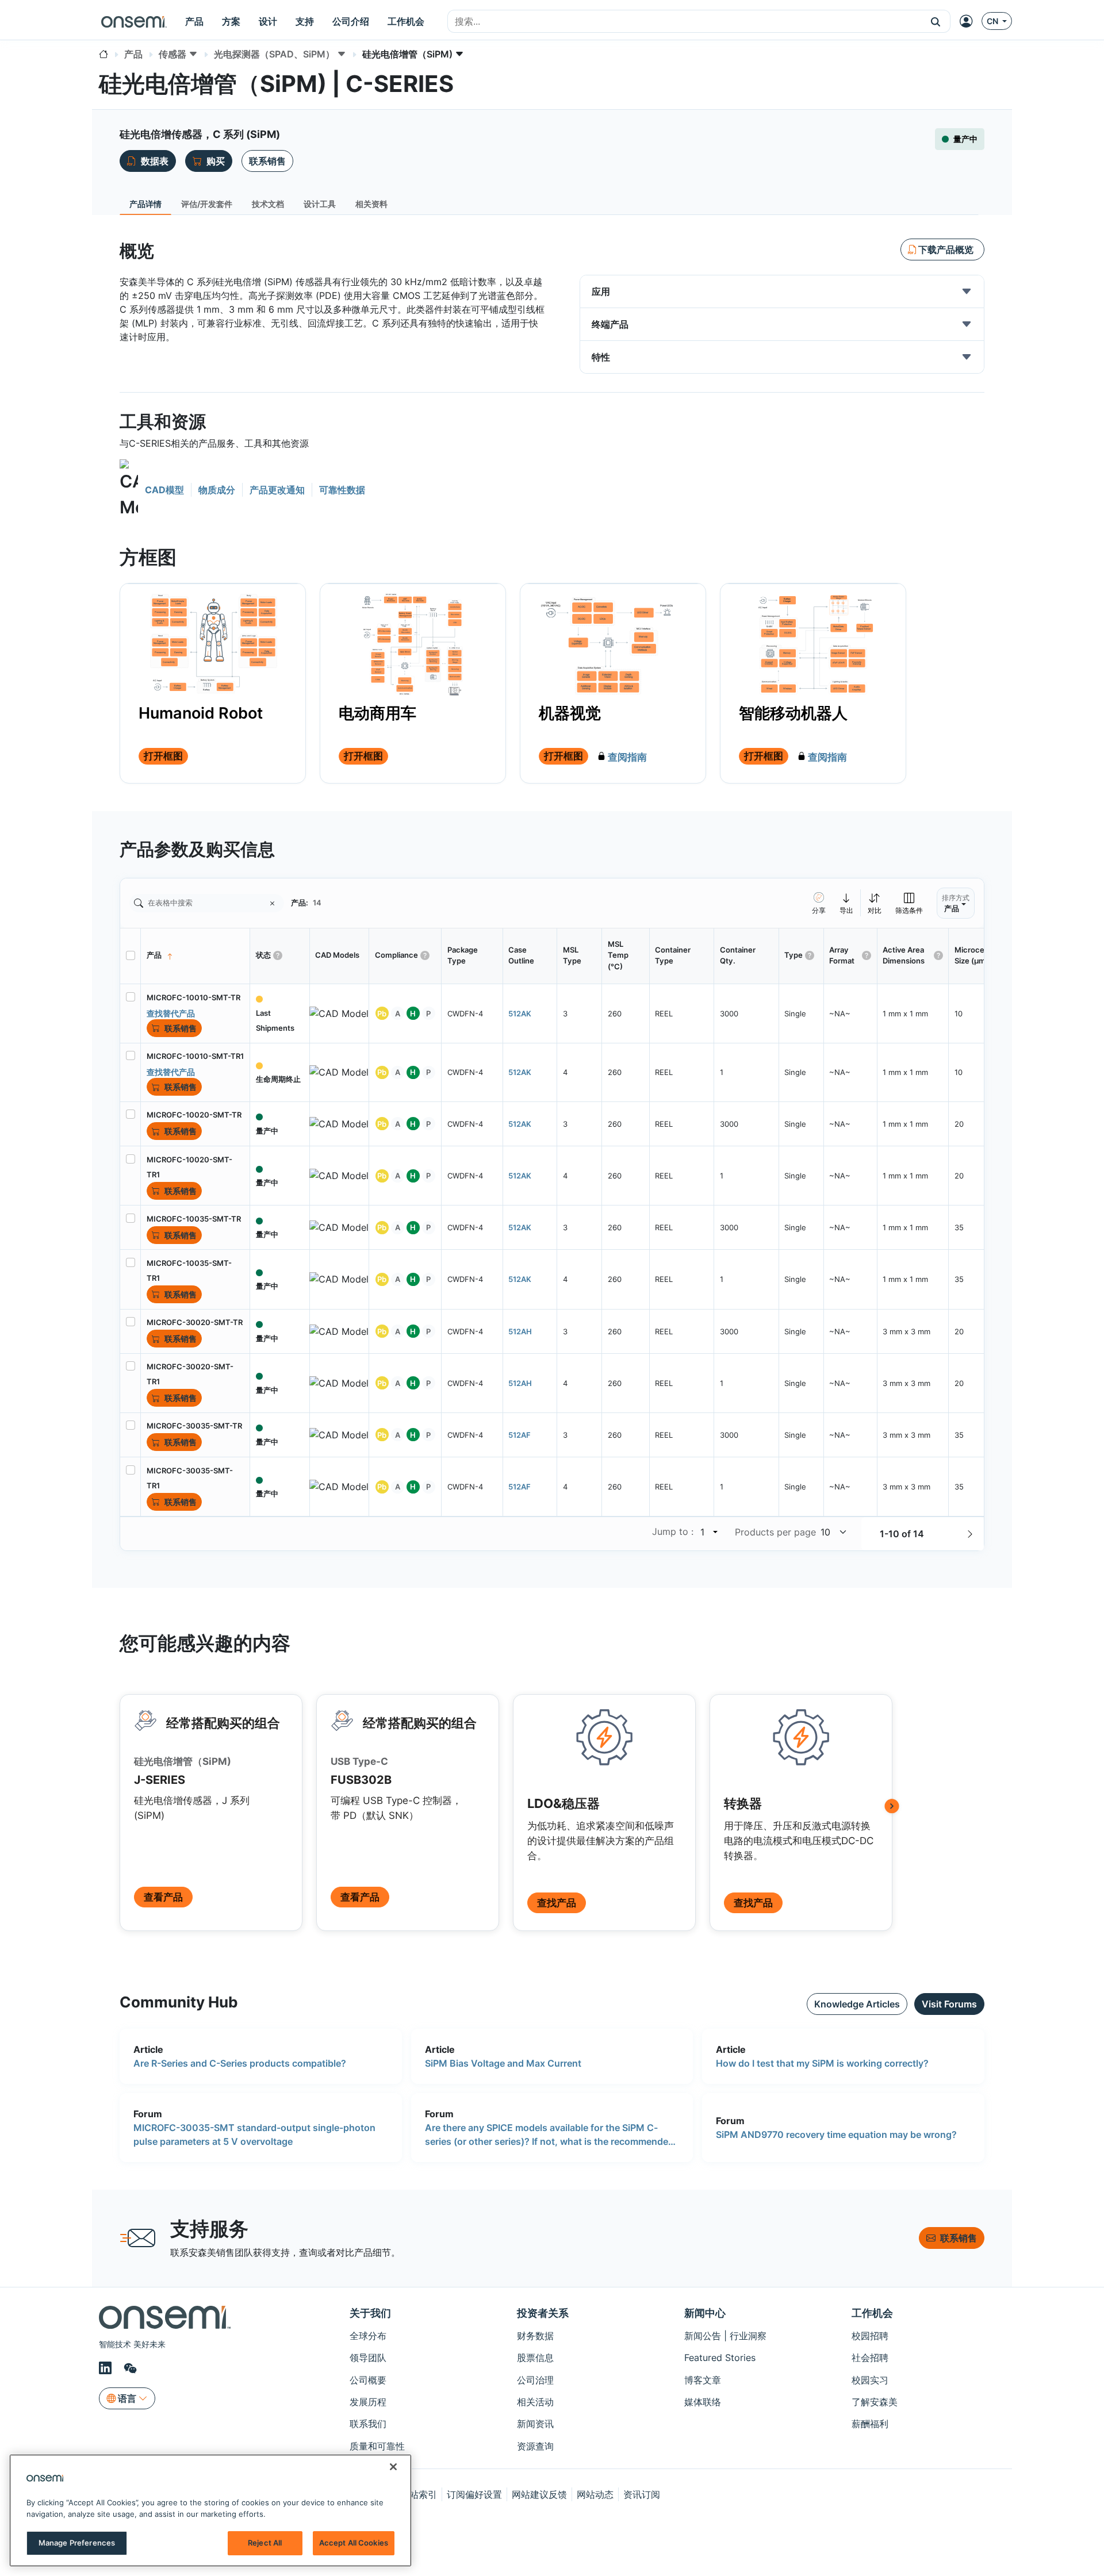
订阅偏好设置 (474, 2494)
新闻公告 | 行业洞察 (725, 2336)
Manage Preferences (77, 2543)
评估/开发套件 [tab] (207, 204)
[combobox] (685, 22)
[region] (210, 2510)
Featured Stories (720, 2358)
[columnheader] (195, 956)
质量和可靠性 (377, 2446)
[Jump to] (714, 1532)
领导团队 (368, 2358)
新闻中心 (705, 2313)
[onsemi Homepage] (134, 21)
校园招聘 (870, 2336)
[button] (936, 21)
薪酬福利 (870, 2424)
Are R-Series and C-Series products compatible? (240, 2063)
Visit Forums (949, 2004)
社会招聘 (870, 2358)
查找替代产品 (171, 1013)
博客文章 (703, 2380)
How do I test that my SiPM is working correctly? (822, 2063)
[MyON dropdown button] (969, 21)
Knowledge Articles (857, 2004)
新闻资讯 (535, 2424)
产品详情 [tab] (145, 204)
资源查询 (535, 2446)
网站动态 (595, 2494)
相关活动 (535, 2402)
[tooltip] (847, 903)
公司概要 (368, 2380)
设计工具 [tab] (320, 204)
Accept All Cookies (354, 2543)
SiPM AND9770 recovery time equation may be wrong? (836, 2134)
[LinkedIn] (107, 2368)
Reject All (265, 2543)
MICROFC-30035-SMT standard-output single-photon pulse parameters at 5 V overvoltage (254, 2134)
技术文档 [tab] (268, 204)
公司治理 (535, 2380)
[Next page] (970, 1534)
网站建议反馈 (539, 2494)
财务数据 (535, 2336)
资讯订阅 (642, 2494)
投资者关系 (543, 2313)
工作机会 (872, 2313)
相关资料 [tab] (371, 204)
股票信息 (535, 2358)
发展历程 (368, 2402)
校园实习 (870, 2380)
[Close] (393, 2467)
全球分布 (368, 2336)
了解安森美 (875, 2402)
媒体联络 (703, 2402)
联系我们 (368, 2424)
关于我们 (370, 2313)
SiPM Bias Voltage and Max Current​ (503, 2063)
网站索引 (419, 2494)
